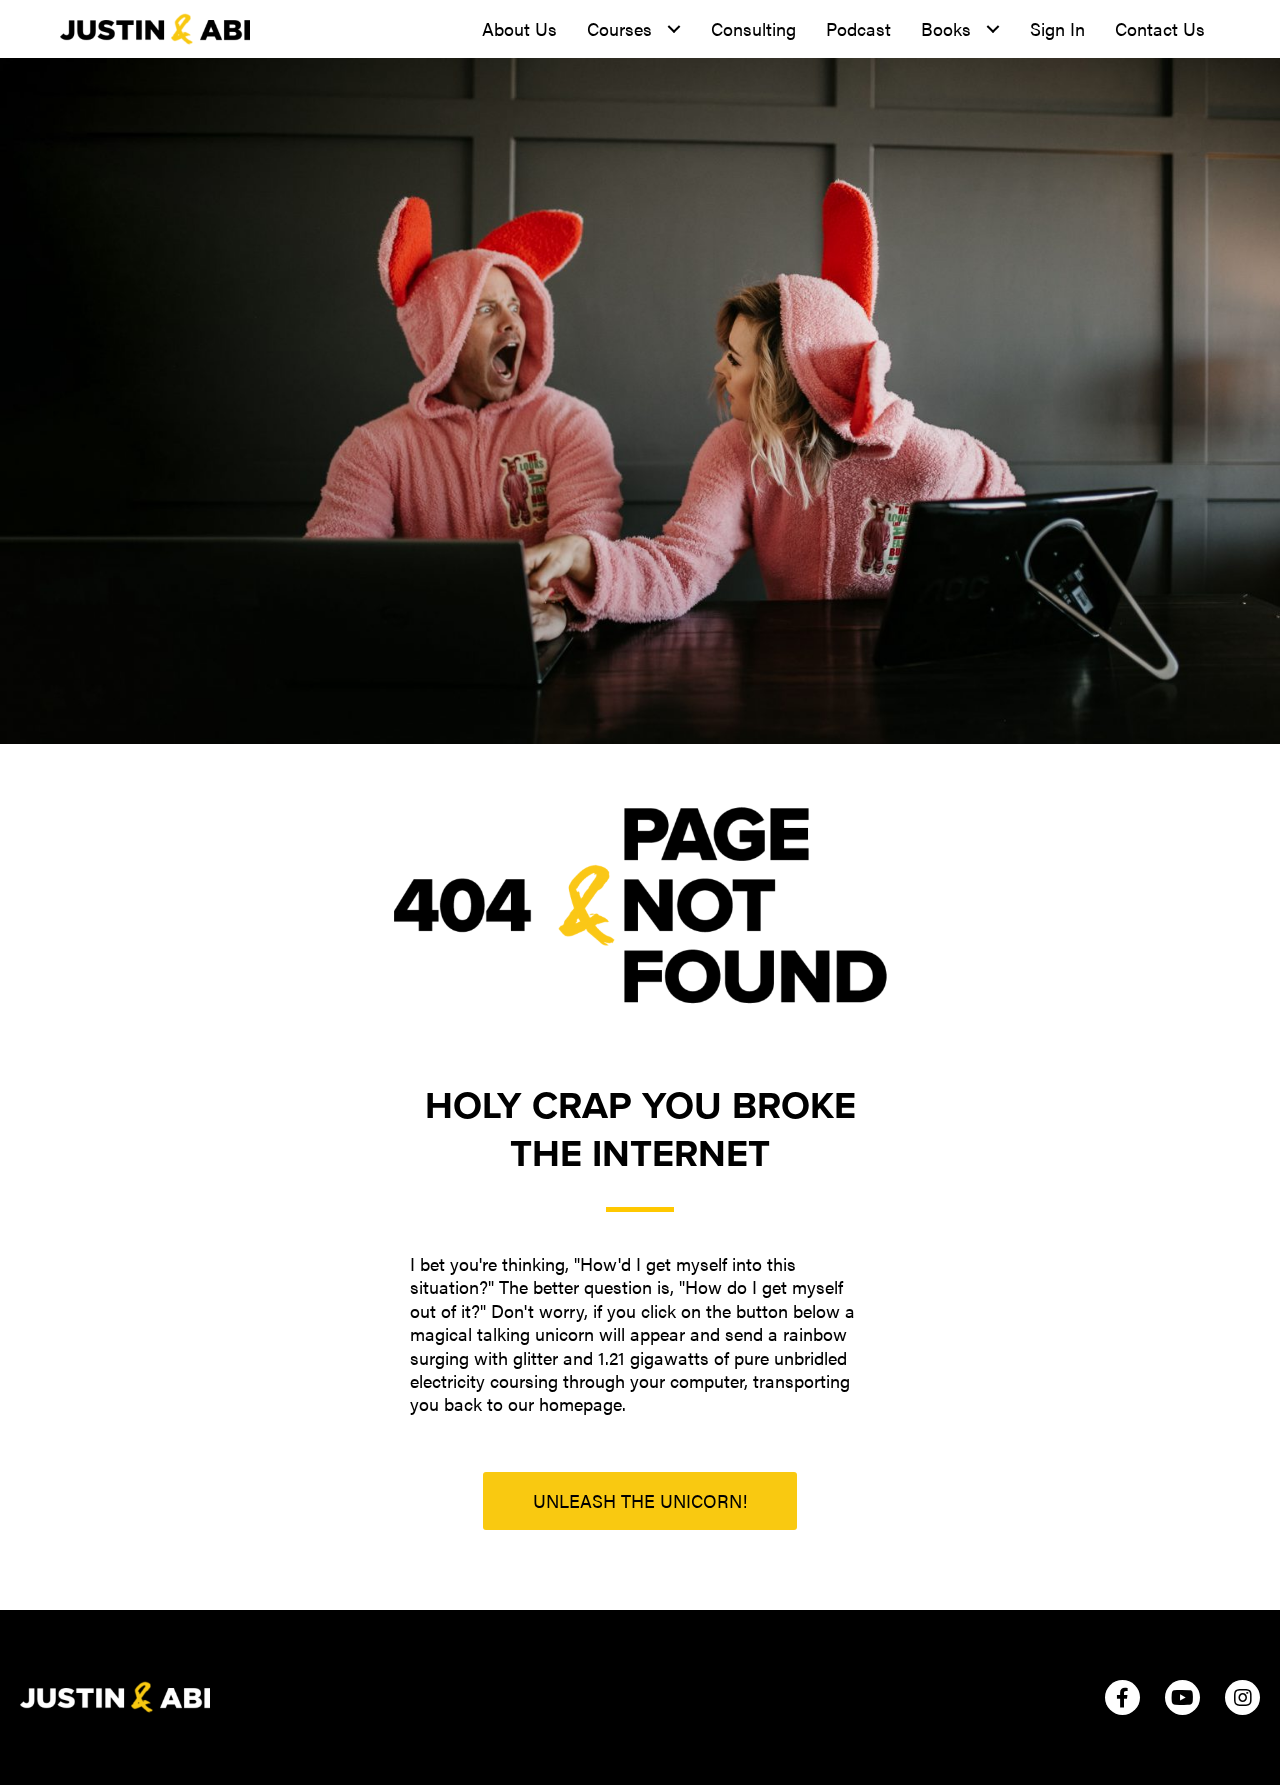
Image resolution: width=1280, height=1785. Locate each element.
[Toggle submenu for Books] (992, 29)
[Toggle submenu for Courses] (673, 29)
